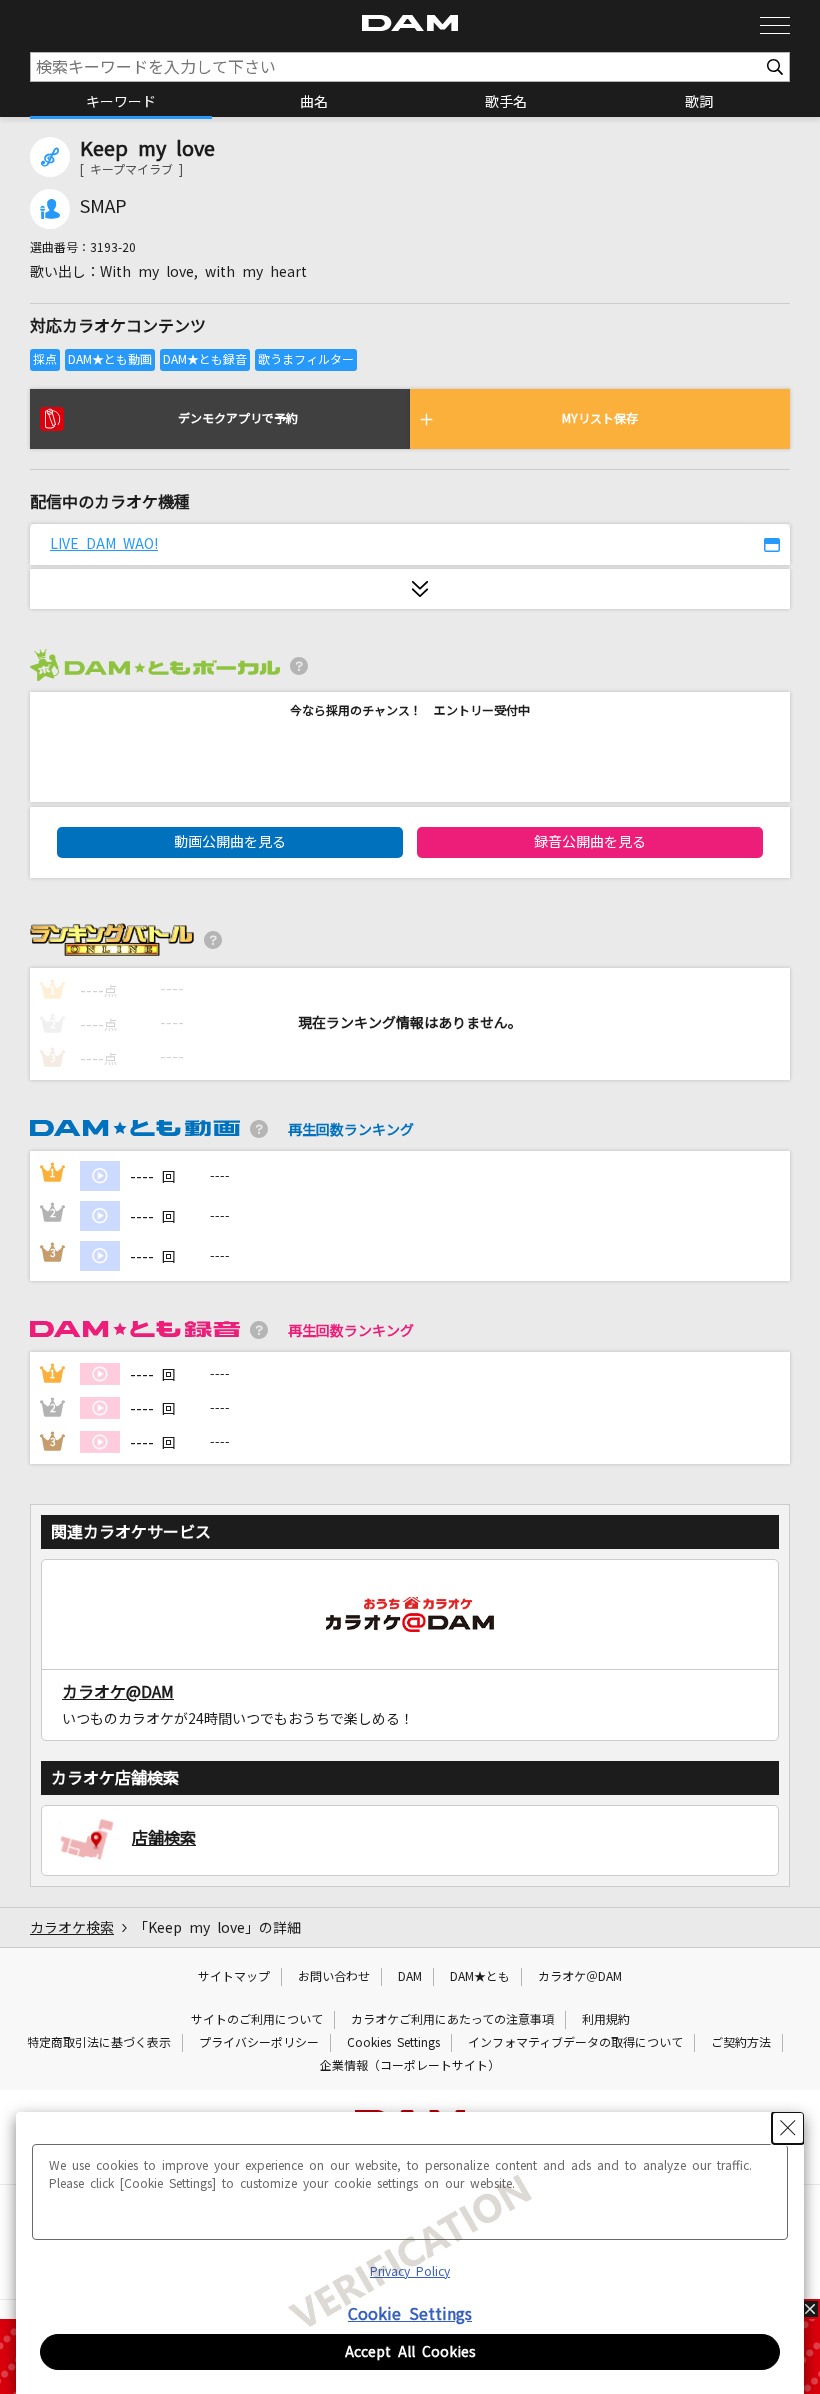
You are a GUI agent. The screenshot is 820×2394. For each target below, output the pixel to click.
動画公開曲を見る (230, 842)
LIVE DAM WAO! (104, 544)
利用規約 (606, 2020)
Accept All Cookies (410, 2352)
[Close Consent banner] (788, 2128)
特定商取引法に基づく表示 (99, 2043)
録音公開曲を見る (590, 842)
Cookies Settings (393, 2043)
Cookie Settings (410, 2314)
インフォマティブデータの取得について (575, 2043)
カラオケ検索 (72, 1928)
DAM (410, 1977)
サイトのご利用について (257, 2020)
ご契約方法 (741, 2043)
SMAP (103, 207)
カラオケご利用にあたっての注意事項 (452, 2020)
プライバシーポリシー (259, 2043)
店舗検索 (164, 1838)
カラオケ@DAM (118, 1692)
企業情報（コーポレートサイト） (410, 2066)
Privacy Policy (410, 2272)
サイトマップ (234, 1977)
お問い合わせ (334, 1977)
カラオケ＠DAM (580, 1977)
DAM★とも (480, 1977)
